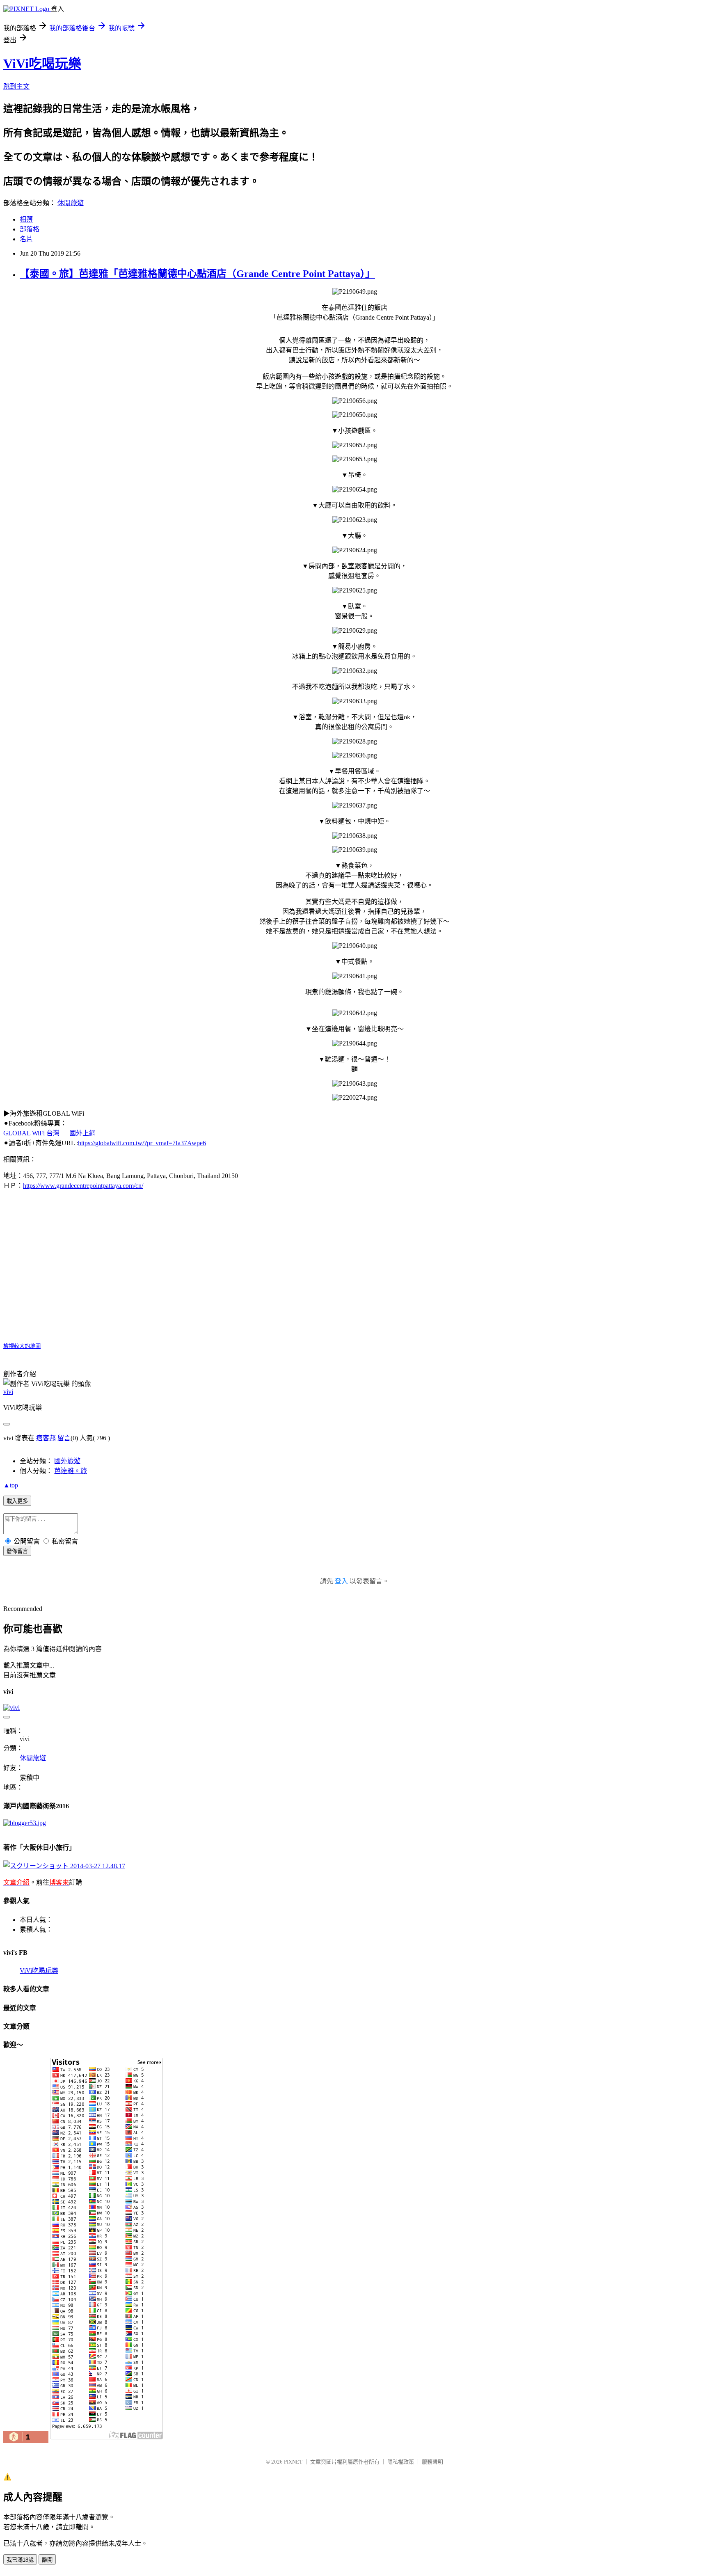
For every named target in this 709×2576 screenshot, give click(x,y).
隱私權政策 (401, 2462)
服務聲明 (432, 2462)
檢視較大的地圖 (22, 1346)
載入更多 (17, 1501)
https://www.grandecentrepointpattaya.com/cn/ (83, 1186)
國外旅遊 (67, 1461)
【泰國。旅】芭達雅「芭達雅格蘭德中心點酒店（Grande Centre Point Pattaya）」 (197, 274)
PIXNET (293, 2462)
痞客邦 (46, 1438)
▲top (11, 1485)
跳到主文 (16, 86)
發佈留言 (17, 1551)
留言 (64, 1438)
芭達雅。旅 (71, 1471)
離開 (47, 2560)
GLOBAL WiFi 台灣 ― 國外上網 (49, 1133)
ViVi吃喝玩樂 (42, 64)
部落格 (30, 229)
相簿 (26, 219)
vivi (8, 1392)
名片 (26, 239)
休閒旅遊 (71, 203)
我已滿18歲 (20, 2560)
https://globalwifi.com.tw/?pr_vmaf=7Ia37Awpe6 (142, 1143)
